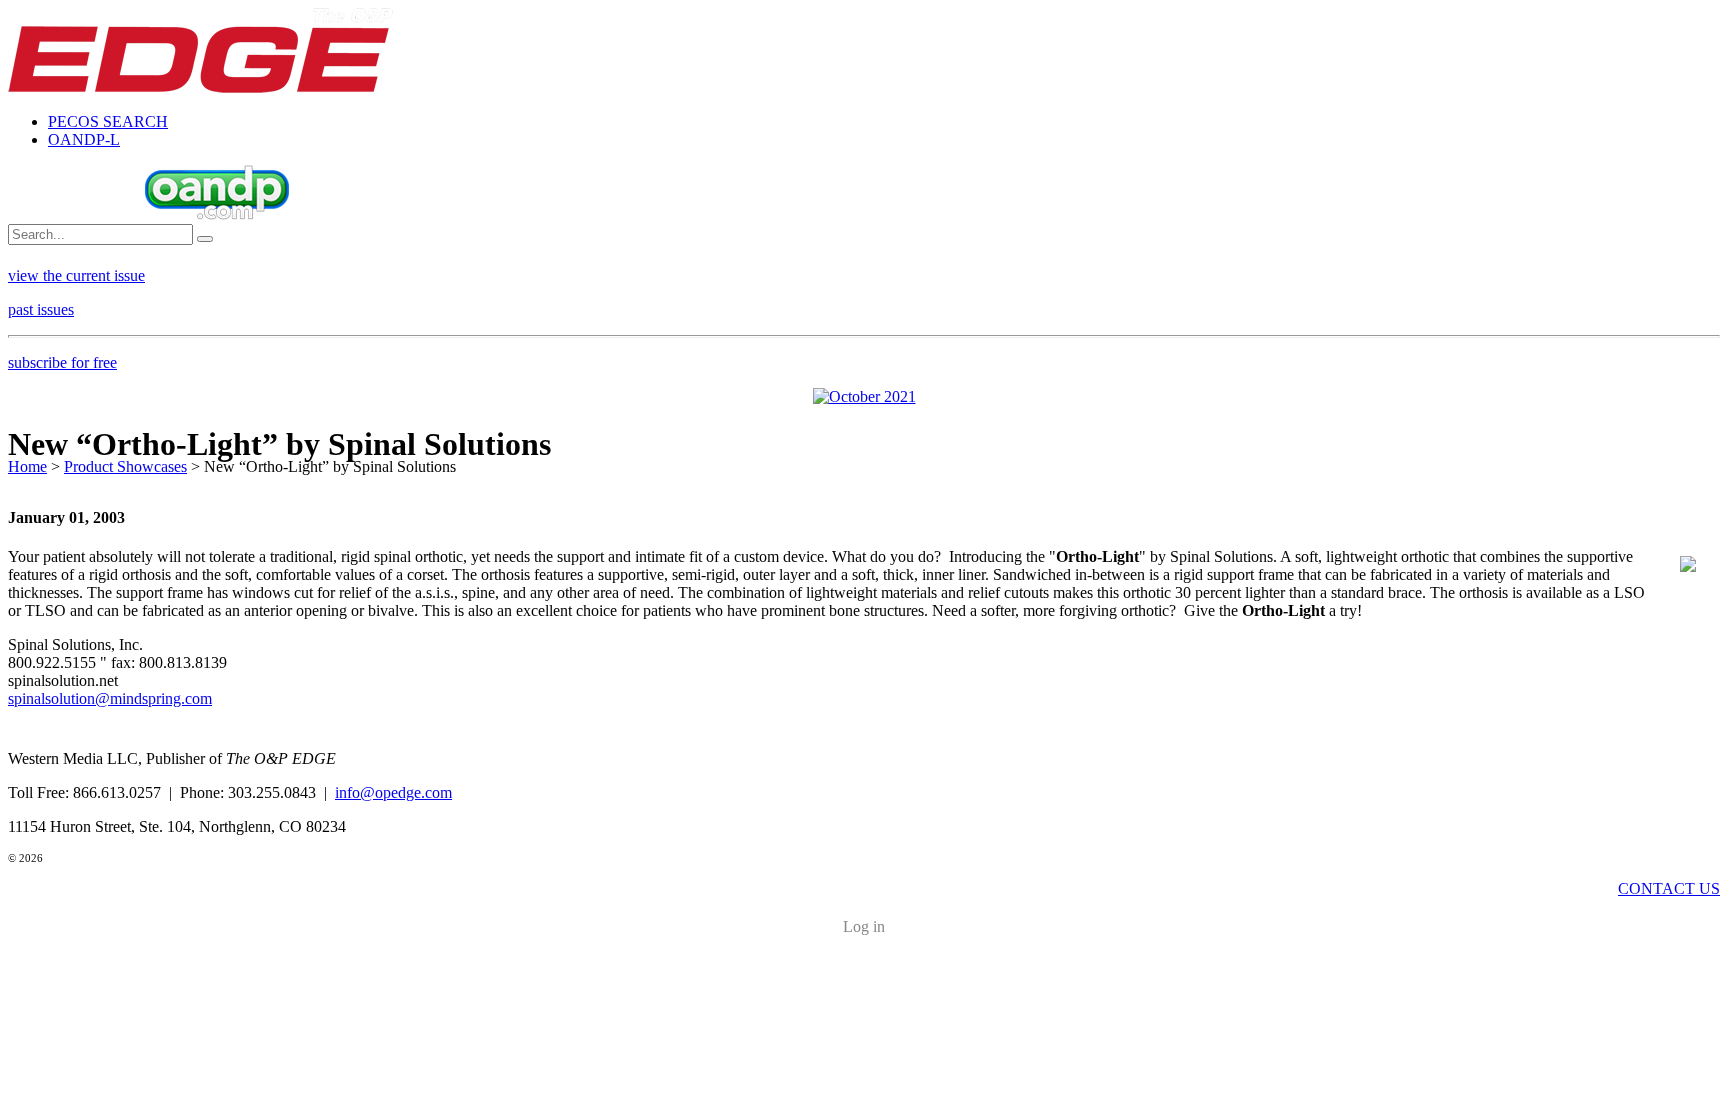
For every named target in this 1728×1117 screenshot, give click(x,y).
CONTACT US (1669, 888)
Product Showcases (125, 466)
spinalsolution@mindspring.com (110, 698)
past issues (41, 309)
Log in (864, 926)
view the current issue (76, 275)
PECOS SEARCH (108, 121)
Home (27, 466)
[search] (205, 239)
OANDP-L (84, 139)
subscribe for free (62, 362)
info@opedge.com (393, 792)
